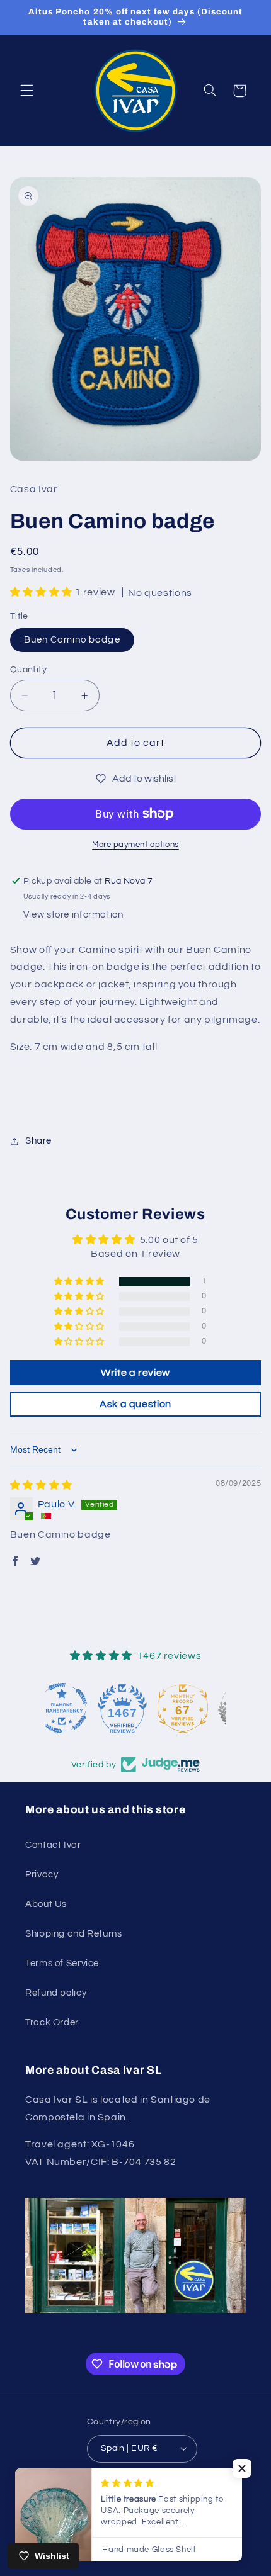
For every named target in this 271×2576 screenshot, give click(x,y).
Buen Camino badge (72, 640)
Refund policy (56, 1993)
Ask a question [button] (135, 1404)
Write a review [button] (135, 1373)
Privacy (42, 1875)
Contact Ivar (53, 1845)
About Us (46, 1904)
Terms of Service (62, 1963)
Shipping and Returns (74, 1934)
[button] (26, 91)
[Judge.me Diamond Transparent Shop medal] (75, 1708)
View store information (73, 915)
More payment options (135, 845)
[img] (41, 1485)
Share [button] (38, 1141)
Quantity (28, 670)
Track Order (52, 2022)
